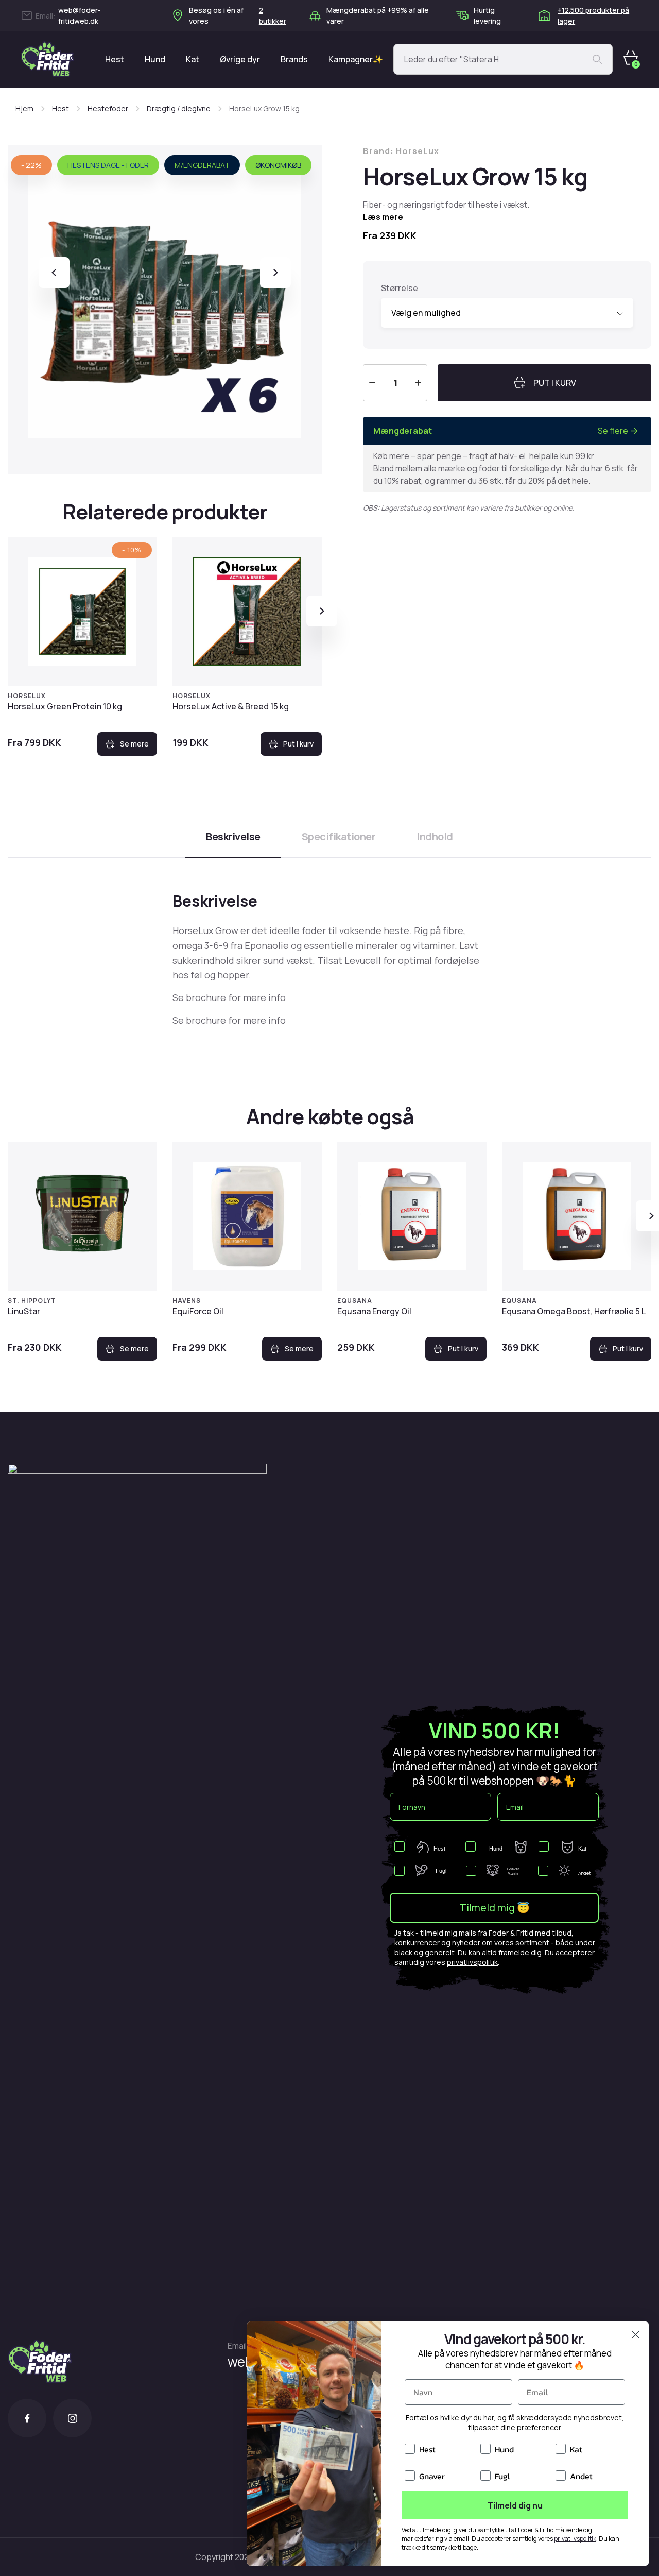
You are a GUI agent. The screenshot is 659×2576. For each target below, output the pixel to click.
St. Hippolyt (32, 1301)
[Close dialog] (636, 2335)
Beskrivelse (233, 836)
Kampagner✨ (356, 59)
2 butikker (273, 15)
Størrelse (400, 288)
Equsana (355, 1301)
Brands (294, 59)
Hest (115, 59)
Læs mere (383, 217)
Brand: (401, 151)
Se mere (134, 744)
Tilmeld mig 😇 (495, 1908)
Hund (155, 59)
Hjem (24, 108)
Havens (187, 1301)
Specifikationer (339, 836)
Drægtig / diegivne (179, 108)
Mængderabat (202, 165)
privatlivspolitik (472, 1962)
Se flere (613, 431)
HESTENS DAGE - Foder (108, 165)
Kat (193, 59)
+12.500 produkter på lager (593, 15)
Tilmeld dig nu (515, 2505)
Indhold (435, 836)
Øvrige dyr (240, 59)
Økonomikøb (278, 165)
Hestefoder (108, 108)
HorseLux (27, 696)
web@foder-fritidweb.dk (80, 15)
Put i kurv (298, 744)
